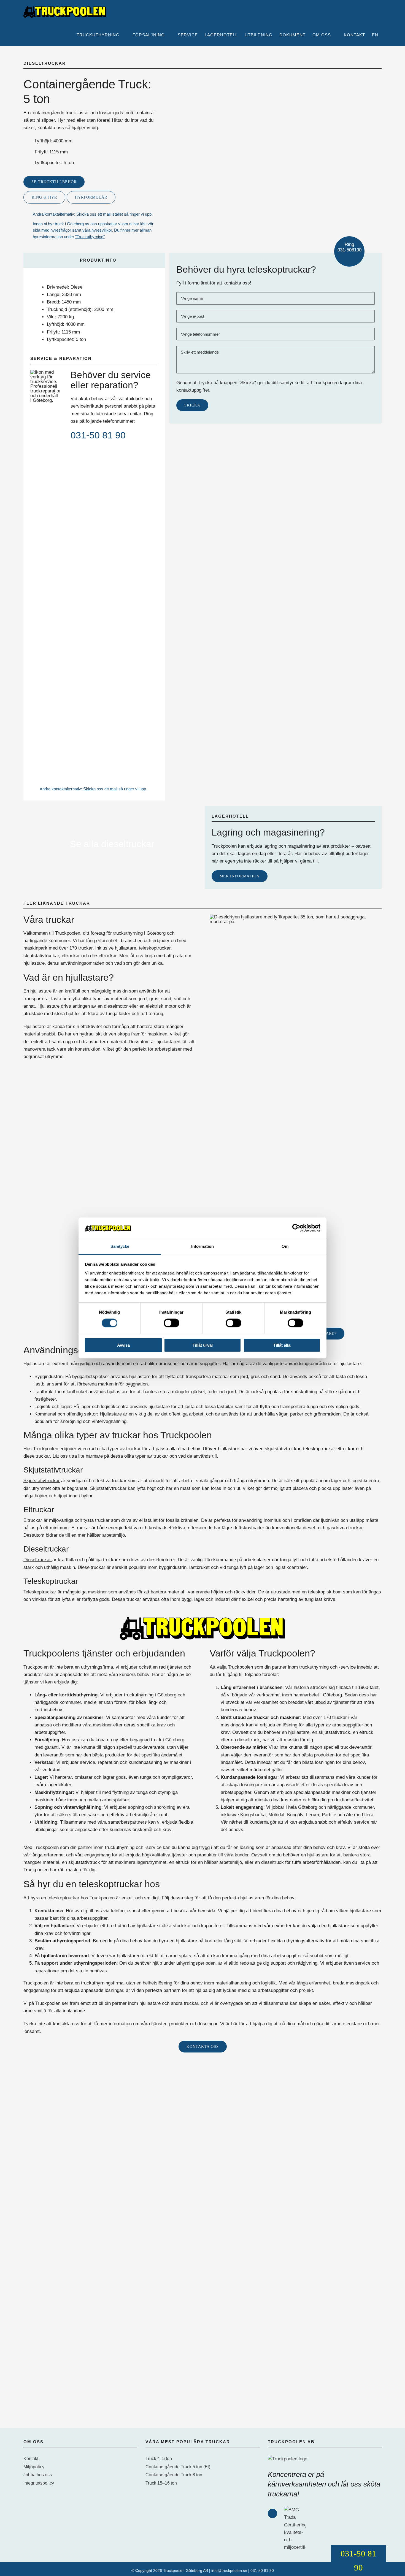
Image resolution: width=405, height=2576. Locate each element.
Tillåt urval (203, 1345)
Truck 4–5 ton (159, 2459)
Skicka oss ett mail (93, 214)
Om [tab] (285, 1246)
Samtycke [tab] (120, 1246)
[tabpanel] (94, 315)
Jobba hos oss (38, 2475)
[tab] (94, 260)
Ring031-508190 (349, 247)
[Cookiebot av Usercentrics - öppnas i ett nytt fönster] (296, 1228)
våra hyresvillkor (97, 230)
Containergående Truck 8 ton (174, 2475)
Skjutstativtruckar (42, 1481)
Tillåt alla (282, 1345)
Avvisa (123, 1345)
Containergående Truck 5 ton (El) (178, 2467)
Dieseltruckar (38, 1560)
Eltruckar (33, 1520)
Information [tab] (202, 1246)
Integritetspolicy (39, 2483)
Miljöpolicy (34, 2467)
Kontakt (31, 2459)
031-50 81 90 (98, 435)
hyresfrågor (61, 230)
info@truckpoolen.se (229, 2570)
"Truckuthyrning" (90, 237)
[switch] (172, 1323)
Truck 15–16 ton (161, 2483)
